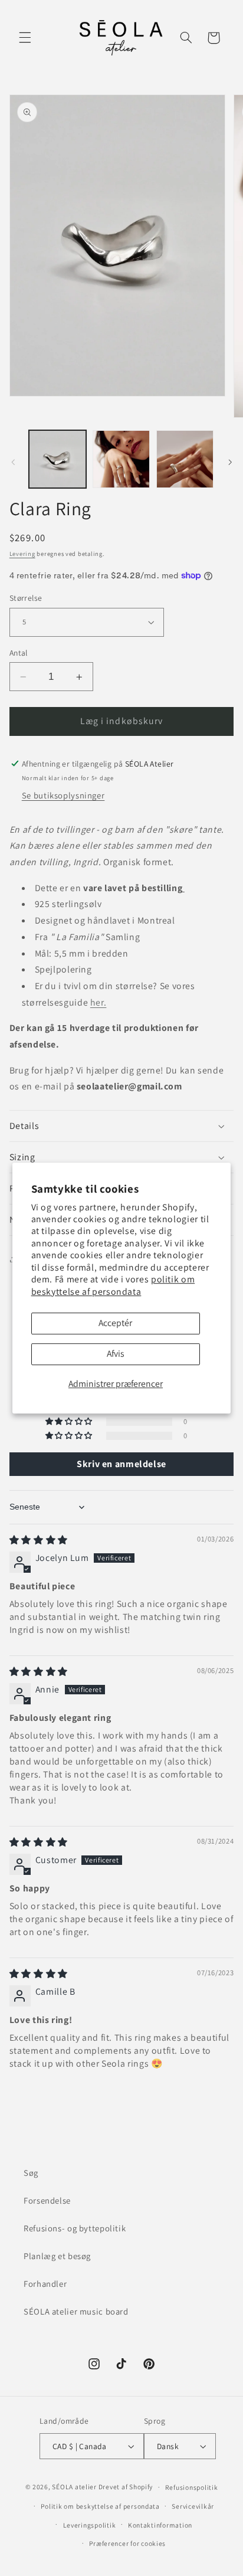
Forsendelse (47, 2200)
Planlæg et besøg (57, 2256)
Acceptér (115, 1323)
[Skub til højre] (230, 462)
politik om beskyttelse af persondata (113, 1286)
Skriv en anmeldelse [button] (121, 1464)
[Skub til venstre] (13, 462)
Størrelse (26, 598)
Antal (19, 653)
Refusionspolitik (192, 2487)
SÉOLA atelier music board (76, 2311)
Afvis (116, 1354)
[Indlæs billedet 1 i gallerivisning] (58, 459)
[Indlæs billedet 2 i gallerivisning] (121, 459)
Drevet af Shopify (126, 2487)
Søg (31, 2173)
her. (98, 1002)
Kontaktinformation (160, 2525)
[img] (39, 1540)
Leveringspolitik (90, 2525)
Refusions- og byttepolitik (75, 2228)
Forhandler (45, 2284)
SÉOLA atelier (74, 2487)
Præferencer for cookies (127, 2543)
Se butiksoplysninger (63, 795)
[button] (25, 38)
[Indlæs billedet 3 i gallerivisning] (185, 459)
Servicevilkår (193, 2506)
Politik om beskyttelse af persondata (100, 2506)
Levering (22, 554)
